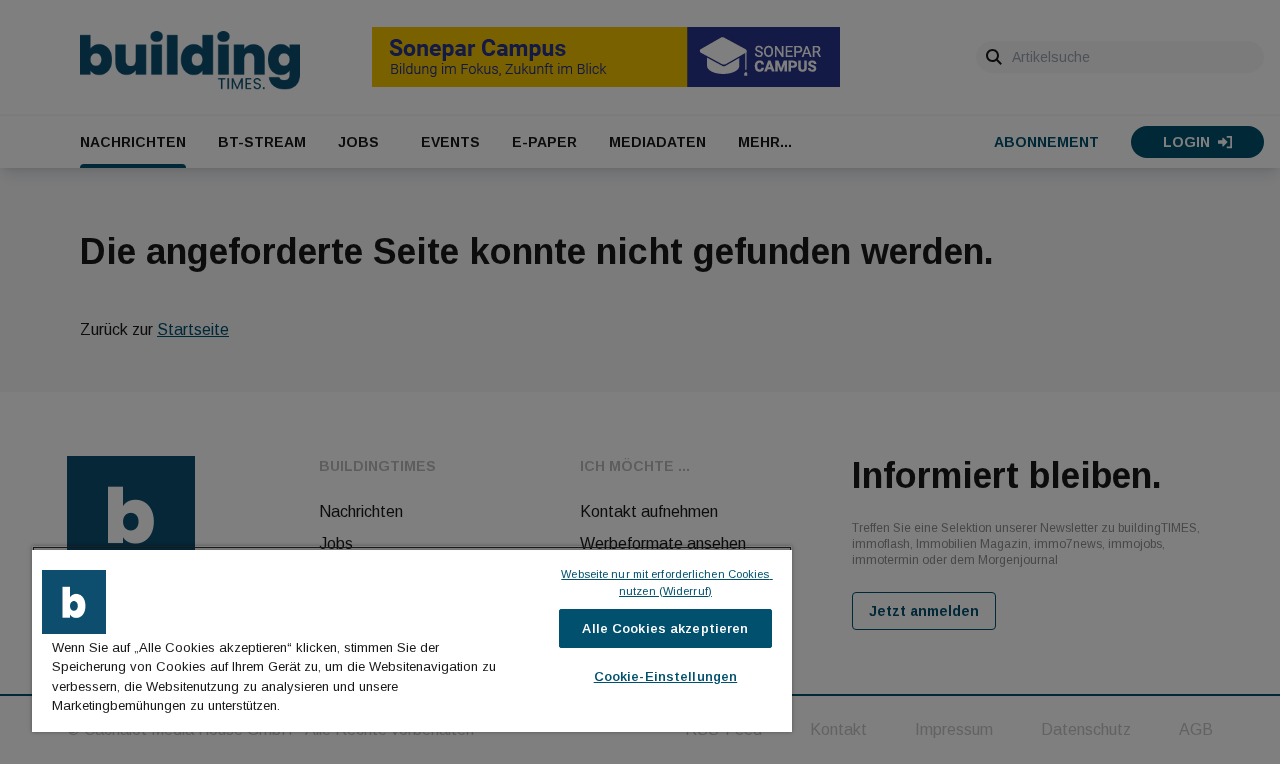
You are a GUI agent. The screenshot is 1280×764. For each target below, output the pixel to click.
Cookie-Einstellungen (666, 676)
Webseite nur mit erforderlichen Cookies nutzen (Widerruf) (666, 582)
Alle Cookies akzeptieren (665, 628)
